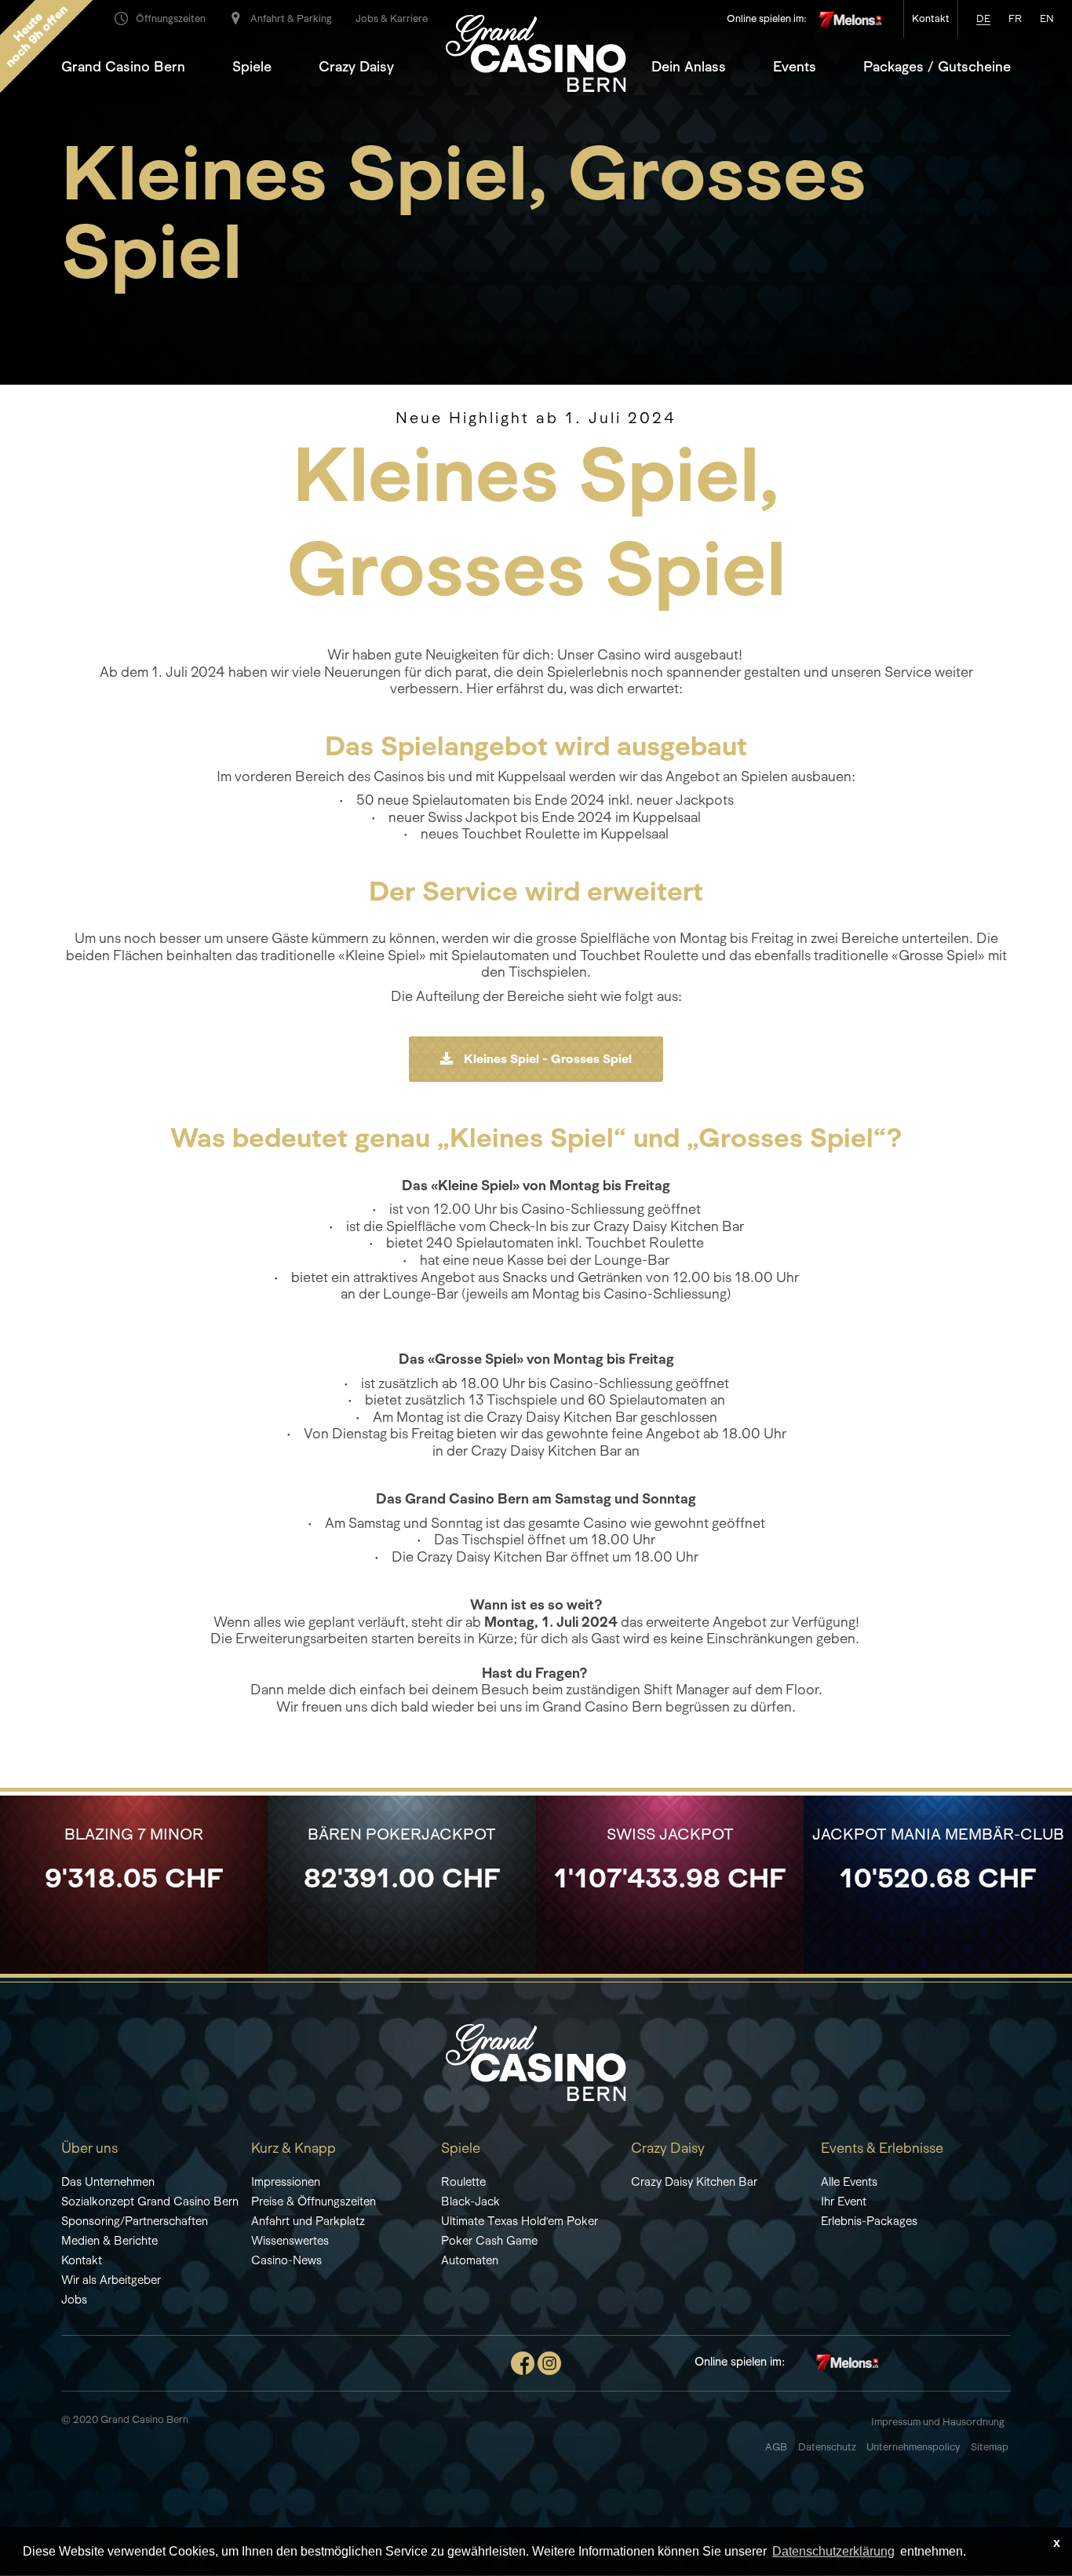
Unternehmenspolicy (913, 2447)
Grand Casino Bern (123, 67)
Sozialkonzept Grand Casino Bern (150, 2201)
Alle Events (849, 2181)
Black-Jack (470, 2201)
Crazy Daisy (356, 67)
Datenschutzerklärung (833, 2551)
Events (795, 67)
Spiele (252, 67)
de (983, 18)
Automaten (470, 2260)
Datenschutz (828, 2447)
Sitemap (991, 2447)
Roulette (463, 2181)
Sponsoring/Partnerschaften (135, 2221)
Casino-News (286, 2260)
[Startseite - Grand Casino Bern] (536, 2061)
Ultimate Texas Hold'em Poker (520, 2221)
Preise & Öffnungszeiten (314, 2201)
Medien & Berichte (109, 2240)
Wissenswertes (290, 2240)
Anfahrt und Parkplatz (308, 2221)
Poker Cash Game (489, 2240)
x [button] (1057, 2543)
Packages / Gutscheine (937, 67)
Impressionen (286, 2181)
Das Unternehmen (108, 2181)
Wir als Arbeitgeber (111, 2280)
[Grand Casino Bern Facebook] (523, 2361)
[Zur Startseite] (536, 52)
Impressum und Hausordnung (938, 2422)
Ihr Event (844, 2201)
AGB (776, 2447)
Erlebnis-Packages (869, 2221)
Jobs (74, 2299)
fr (1015, 18)
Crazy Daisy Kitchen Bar (694, 2181)
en (1047, 18)
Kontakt (82, 2260)
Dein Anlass (689, 67)
